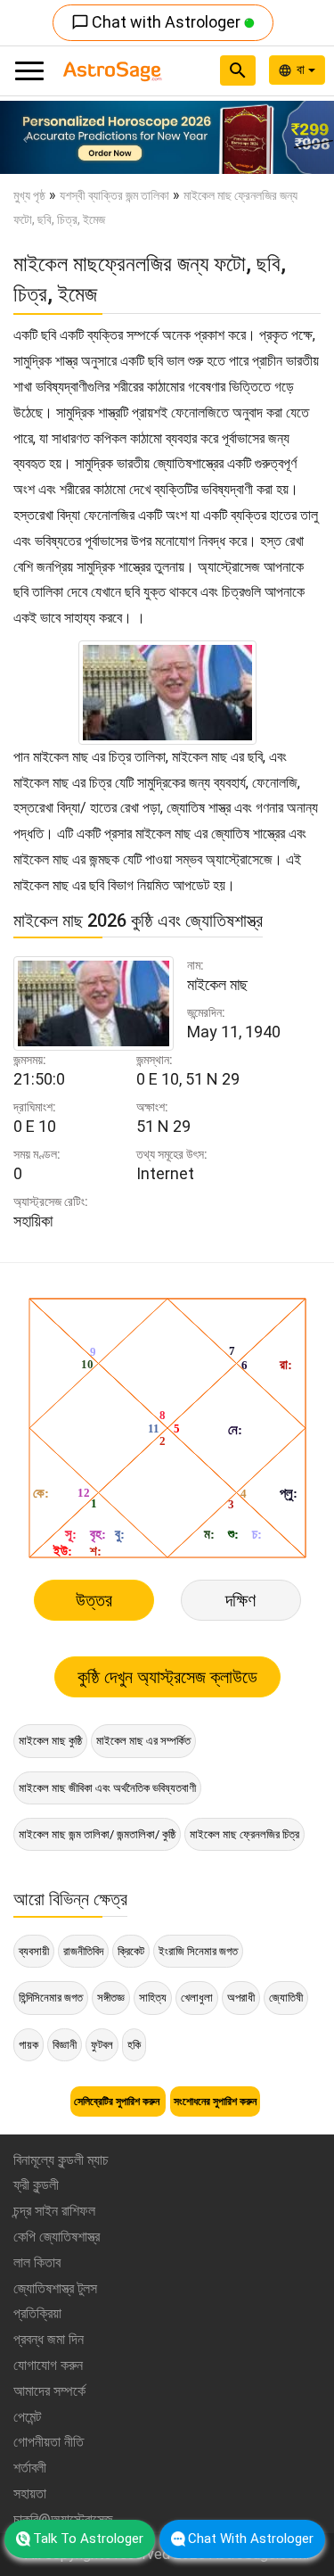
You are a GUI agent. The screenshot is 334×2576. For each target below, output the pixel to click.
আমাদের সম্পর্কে (49, 2391)
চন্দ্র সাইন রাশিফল (54, 2211)
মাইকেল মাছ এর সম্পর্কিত (143, 1741)
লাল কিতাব (37, 2262)
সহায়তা (30, 2493)
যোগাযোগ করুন (48, 2365)
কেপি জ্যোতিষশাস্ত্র (57, 2237)
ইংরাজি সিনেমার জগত (198, 1951)
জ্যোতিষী (286, 1998)
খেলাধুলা (197, 1998)
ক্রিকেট (131, 1951)
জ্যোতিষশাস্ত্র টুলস (55, 2288)
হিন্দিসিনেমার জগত (51, 1998)
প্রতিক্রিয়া (37, 2313)
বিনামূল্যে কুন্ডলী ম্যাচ (61, 2160)
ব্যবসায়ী (34, 1951)
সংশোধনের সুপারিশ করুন (215, 2101)
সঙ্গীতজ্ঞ (111, 1998)
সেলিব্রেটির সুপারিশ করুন (118, 2101)
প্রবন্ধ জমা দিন (49, 2339)
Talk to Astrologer (88, 2539)
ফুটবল (102, 2045)
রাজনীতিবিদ (83, 1951)
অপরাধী (241, 1998)
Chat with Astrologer (158, 22)
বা (302, 70)
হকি (134, 2045)
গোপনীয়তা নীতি (49, 2442)
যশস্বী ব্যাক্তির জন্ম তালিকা (114, 195)
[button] (25, 137)
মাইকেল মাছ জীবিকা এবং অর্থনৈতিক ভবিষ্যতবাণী (107, 1788)
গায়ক (29, 2045)
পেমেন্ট (27, 2417)
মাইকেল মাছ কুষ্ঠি (50, 1741)
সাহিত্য (153, 1998)
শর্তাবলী (30, 2468)
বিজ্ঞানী (65, 2045)
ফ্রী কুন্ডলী (36, 2185)
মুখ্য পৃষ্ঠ (29, 195)
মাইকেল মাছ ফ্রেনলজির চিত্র (244, 1834)
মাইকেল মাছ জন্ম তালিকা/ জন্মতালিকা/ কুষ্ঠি (97, 1834)
